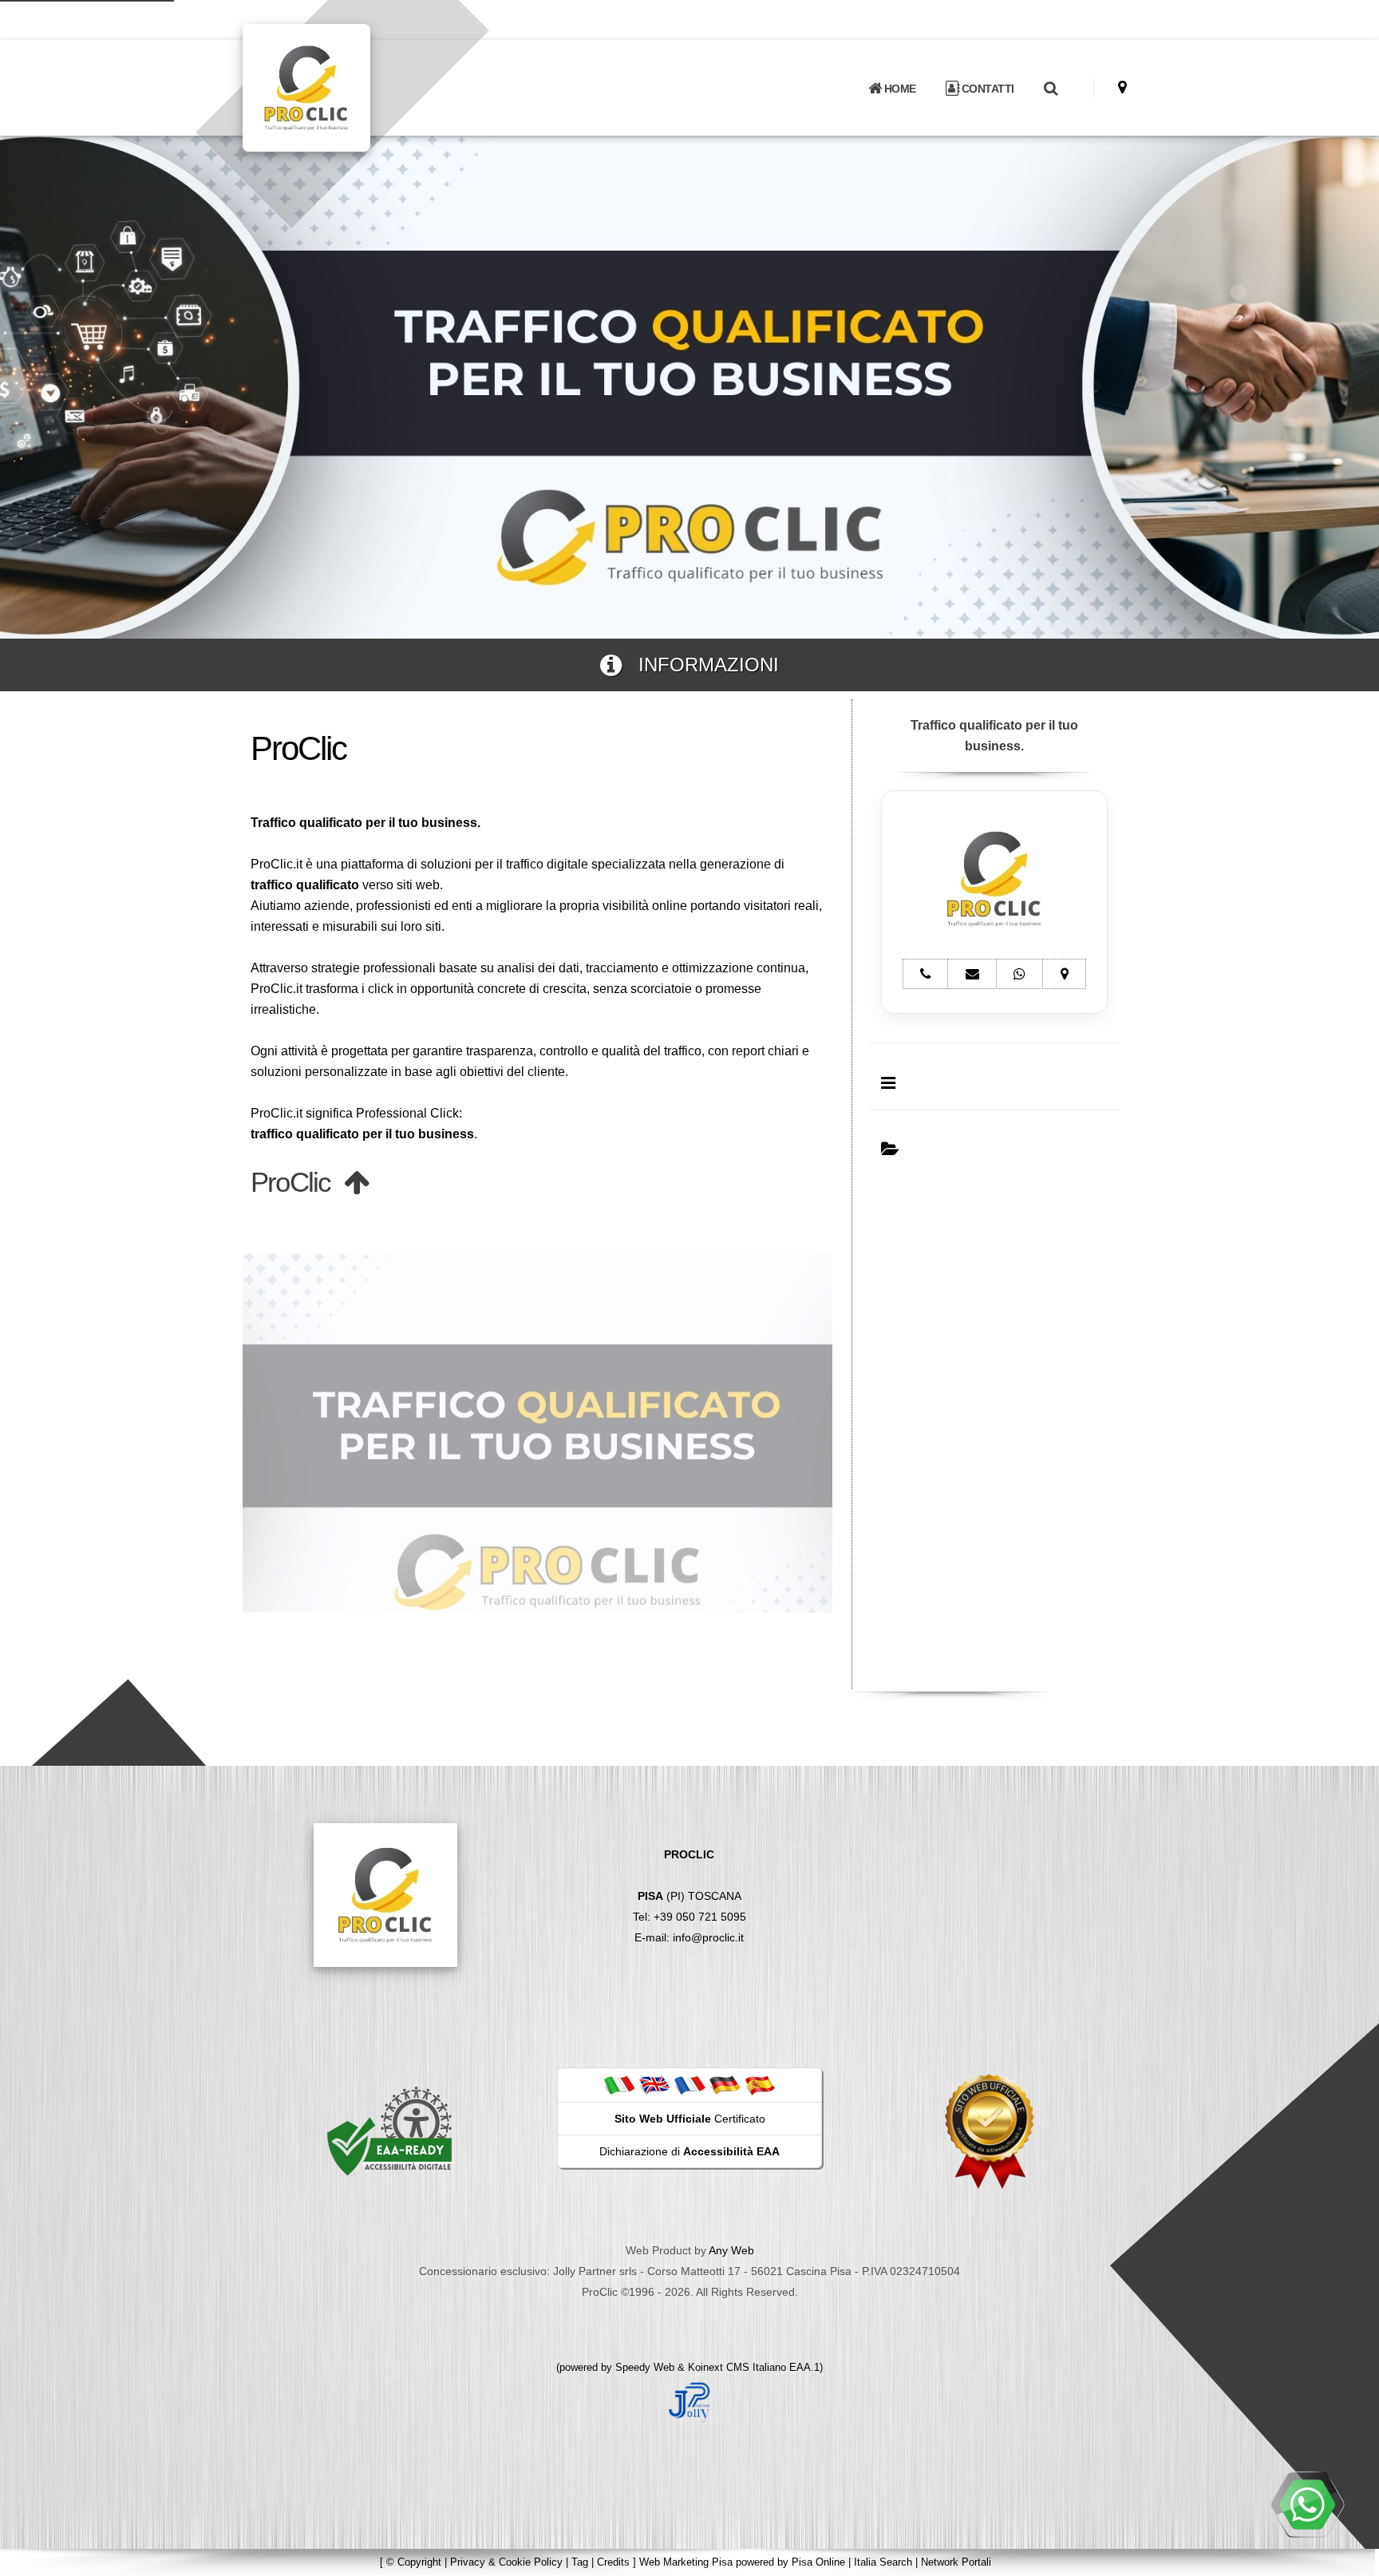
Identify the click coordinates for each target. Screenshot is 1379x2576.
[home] (348, 87)
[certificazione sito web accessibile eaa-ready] (389, 2131)
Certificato (690, 2119)
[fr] (689, 2084)
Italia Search (883, 2562)
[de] (725, 2084)
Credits (613, 2562)
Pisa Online (818, 2562)
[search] (1050, 89)
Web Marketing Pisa (686, 2562)
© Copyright (414, 2562)
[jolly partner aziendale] (689, 2401)
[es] (760, 2084)
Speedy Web (645, 2367)
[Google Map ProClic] (1122, 87)
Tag (580, 2562)
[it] (619, 2084)
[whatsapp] (1307, 2504)
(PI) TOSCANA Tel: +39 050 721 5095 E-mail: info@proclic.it (689, 1896)
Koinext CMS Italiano (739, 2367)
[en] (654, 2084)
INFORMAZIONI (700, 665)
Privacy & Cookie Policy (506, 2562)
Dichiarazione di (689, 2151)
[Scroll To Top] (1351, 2558)
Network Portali (956, 2562)
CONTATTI (986, 89)
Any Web (731, 2250)
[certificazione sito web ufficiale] (990, 2131)
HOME (899, 89)
